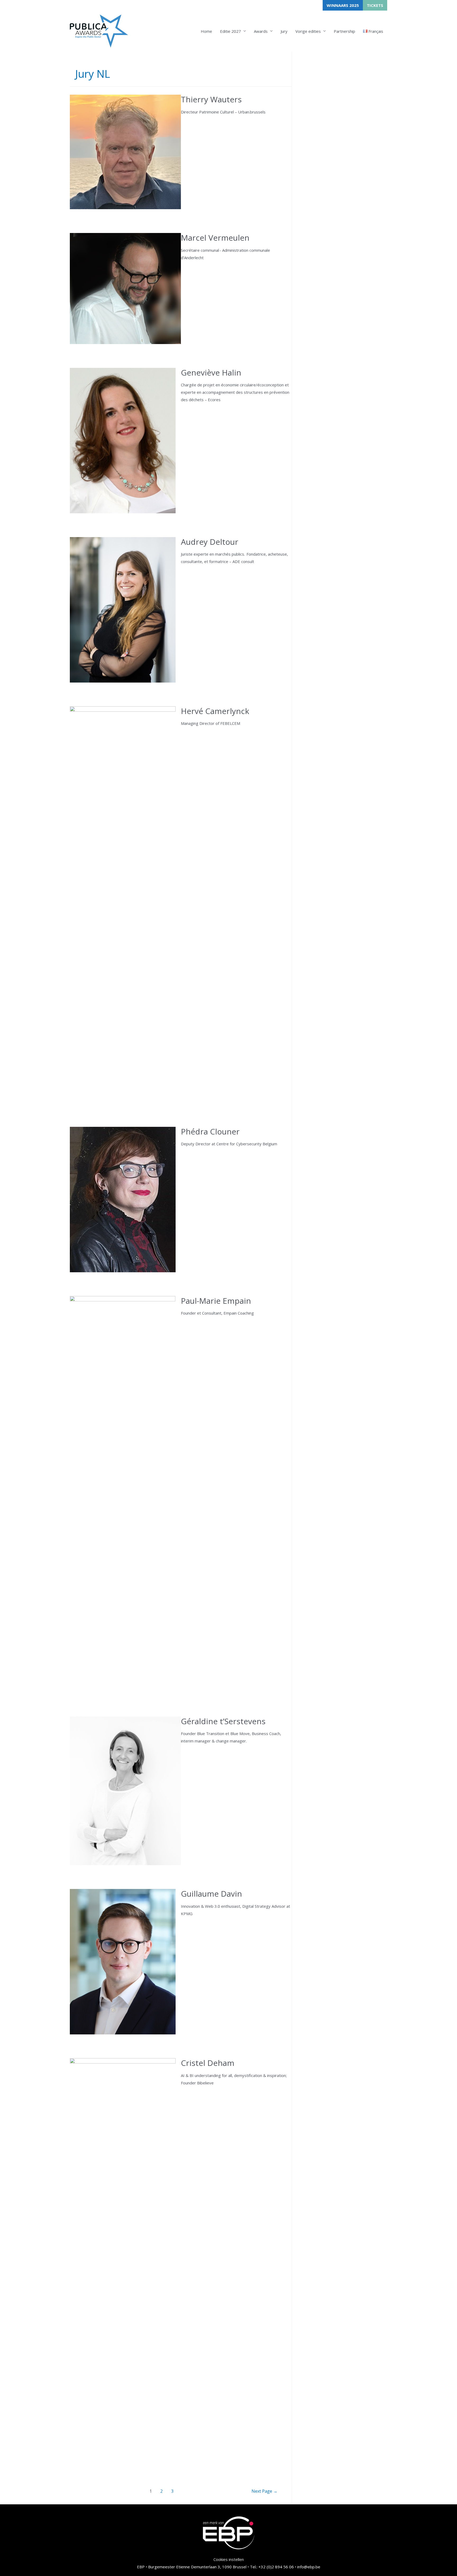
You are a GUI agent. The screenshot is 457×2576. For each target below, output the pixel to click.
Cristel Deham (208, 2063)
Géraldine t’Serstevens (223, 1721)
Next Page (264, 2491)
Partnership (344, 31)
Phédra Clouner (210, 1131)
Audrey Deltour (210, 542)
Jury (284, 31)
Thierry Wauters (211, 99)
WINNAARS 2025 (343, 5)
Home (206, 31)
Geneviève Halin (211, 372)
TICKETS (375, 5)
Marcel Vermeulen (215, 238)
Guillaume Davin (211, 1894)
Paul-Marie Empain (216, 1301)
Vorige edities (308, 31)
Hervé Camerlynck (215, 711)
